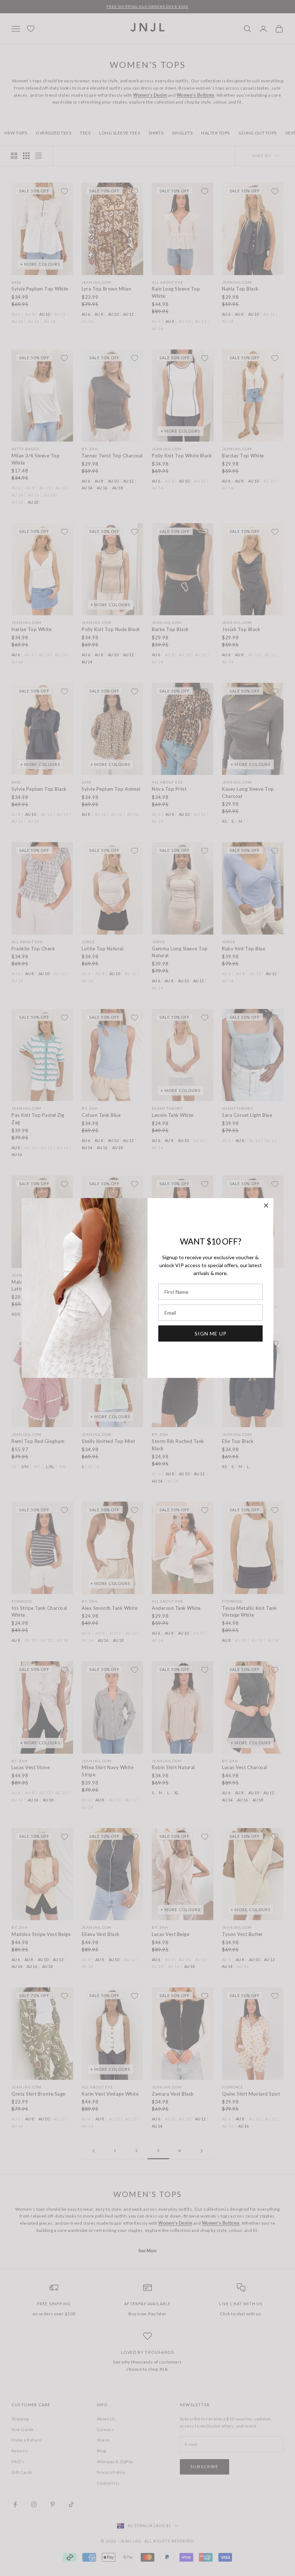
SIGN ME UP (211, 1333)
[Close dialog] (266, 1205)
